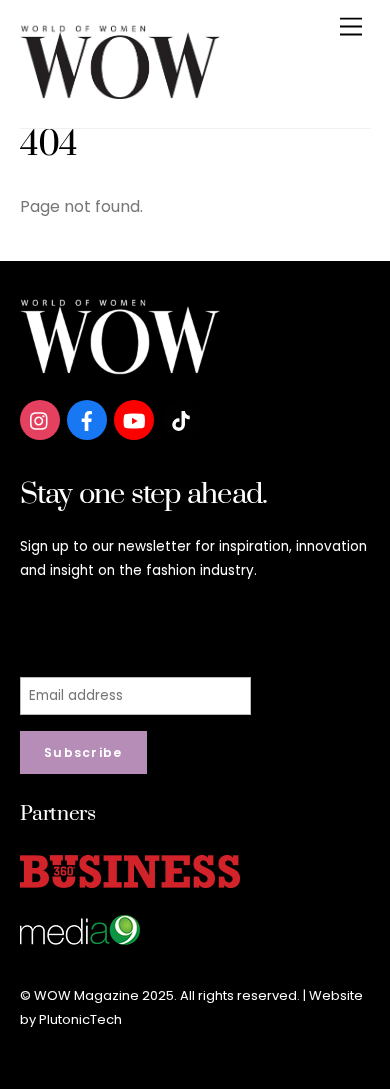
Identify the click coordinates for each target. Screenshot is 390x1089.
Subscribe (83, 752)
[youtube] (134, 419)
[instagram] (40, 419)
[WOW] (120, 91)
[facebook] (87, 419)
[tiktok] (181, 419)
